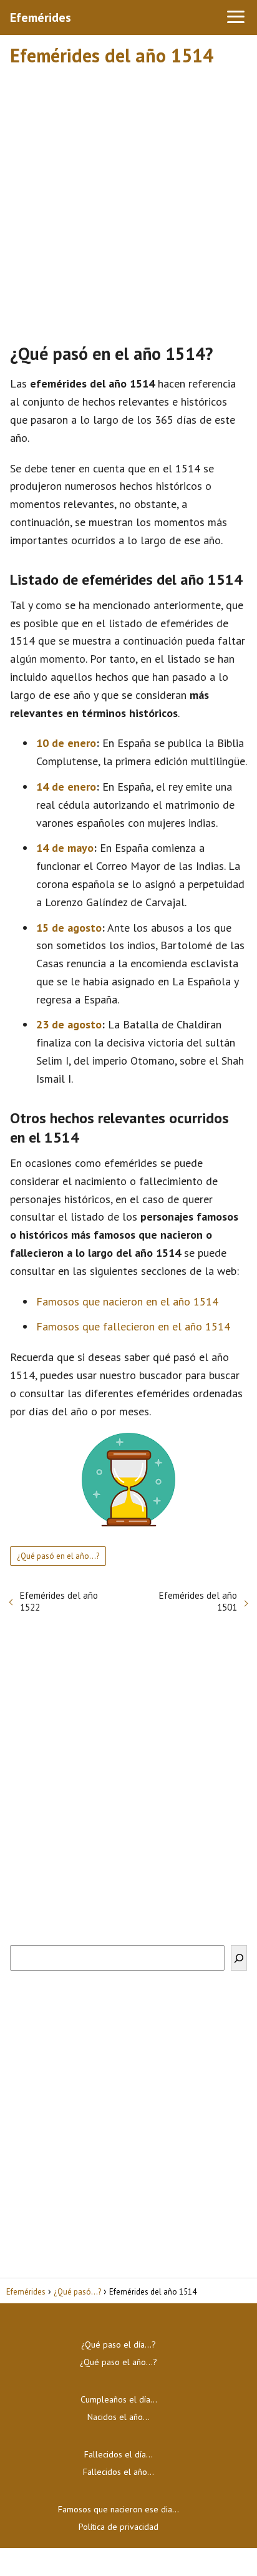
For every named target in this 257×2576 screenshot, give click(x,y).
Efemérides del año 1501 (198, 1601)
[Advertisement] (128, 199)
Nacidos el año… (119, 2417)
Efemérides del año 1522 (59, 1601)
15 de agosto (69, 928)
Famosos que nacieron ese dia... (119, 2509)
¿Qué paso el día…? (119, 2344)
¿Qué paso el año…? (119, 2362)
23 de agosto (69, 1024)
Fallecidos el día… (119, 2454)
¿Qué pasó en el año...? (58, 1556)
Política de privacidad (119, 2527)
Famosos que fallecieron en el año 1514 (133, 1326)
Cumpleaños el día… (119, 2399)
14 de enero (66, 787)
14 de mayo (65, 848)
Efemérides (41, 17)
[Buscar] (239, 1958)
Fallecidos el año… (119, 2472)
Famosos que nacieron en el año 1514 (127, 1301)
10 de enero (66, 743)
